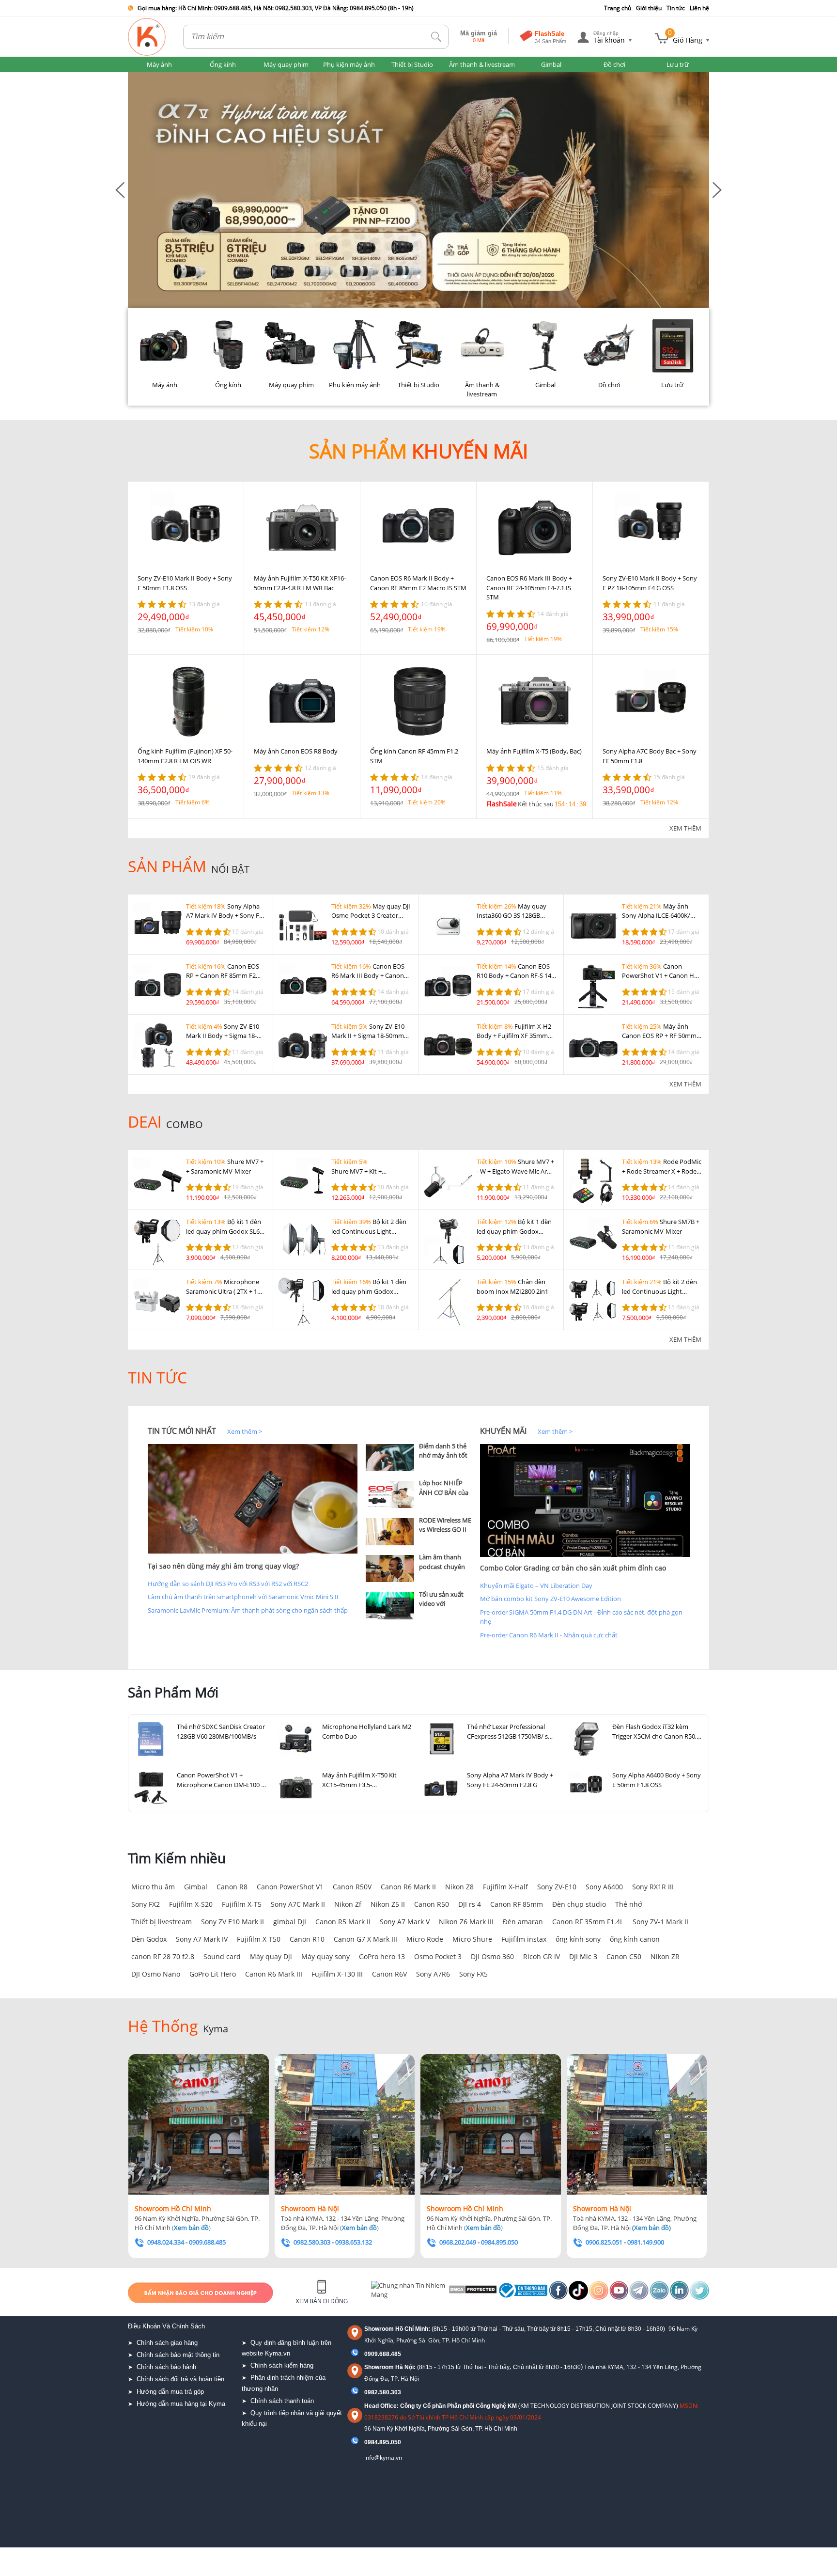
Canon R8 (232, 1887)
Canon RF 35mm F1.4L (588, 1922)
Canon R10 (307, 1939)
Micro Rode (425, 1939)
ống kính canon (635, 1939)
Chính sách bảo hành (166, 2367)
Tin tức (676, 8)
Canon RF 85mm (517, 1904)
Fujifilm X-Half (505, 1887)
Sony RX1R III (653, 1887)
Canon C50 (624, 1956)
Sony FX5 (473, 1974)
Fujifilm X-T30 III (337, 1974)
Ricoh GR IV (542, 1956)
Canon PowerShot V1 (290, 1887)
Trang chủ (618, 8)
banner (138, 77)
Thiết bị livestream (162, 1922)
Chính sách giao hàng (167, 2343)
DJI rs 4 (470, 1904)
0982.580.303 (383, 2392)
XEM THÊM (685, 828)
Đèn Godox (149, 1939)
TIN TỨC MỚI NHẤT (182, 1431)
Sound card (222, 1956)
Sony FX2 (146, 1904)
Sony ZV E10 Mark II (232, 1922)
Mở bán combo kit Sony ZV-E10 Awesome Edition (550, 1599)
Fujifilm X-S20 (191, 1904)
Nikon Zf (348, 1904)
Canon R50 (432, 1904)
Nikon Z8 (459, 1887)
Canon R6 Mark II (408, 1887)
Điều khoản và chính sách (166, 2326)
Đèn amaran (523, 1922)
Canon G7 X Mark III (365, 1939)
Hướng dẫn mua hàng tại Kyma (181, 2404)
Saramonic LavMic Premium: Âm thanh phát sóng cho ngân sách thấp (248, 1610)
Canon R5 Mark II (343, 1922)
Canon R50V (352, 1887)
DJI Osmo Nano (156, 1974)
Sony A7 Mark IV (202, 1939)
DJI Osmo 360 (492, 1956)
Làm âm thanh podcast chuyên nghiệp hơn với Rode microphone (445, 1571)
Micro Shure (472, 1939)
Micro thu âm (153, 1887)
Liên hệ (699, 8)
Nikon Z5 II (388, 1904)
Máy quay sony (325, 1956)
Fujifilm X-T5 (242, 1904)
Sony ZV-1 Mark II (660, 1922)
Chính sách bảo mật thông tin (178, 2355)
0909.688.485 (383, 2354)
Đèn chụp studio (579, 1904)
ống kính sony (578, 1939)
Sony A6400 (604, 1887)
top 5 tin (380, 1431)
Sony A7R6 (433, 1974)
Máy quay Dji (271, 1956)
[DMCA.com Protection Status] (472, 2293)
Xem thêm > (245, 1431)
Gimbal (196, 1887)
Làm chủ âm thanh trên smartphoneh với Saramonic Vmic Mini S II (243, 1597)
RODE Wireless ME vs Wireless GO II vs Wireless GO (445, 1530)
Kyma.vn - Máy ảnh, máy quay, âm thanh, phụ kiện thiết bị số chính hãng (147, 37)
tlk (436, 37)
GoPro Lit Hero (213, 1974)
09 (368, 2442)
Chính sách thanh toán (282, 2401)
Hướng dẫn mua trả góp (170, 2392)
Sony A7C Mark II (298, 1904)
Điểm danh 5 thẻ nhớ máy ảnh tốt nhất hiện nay (443, 1455)
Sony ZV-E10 (557, 1887)
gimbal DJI (290, 1922)
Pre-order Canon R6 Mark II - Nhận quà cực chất (549, 1635)
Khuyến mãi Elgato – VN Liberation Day (536, 1586)
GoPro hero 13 (382, 1956)
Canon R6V (389, 1974)
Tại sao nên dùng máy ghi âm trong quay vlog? (223, 1566)
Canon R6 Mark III (274, 1974)
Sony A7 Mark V (405, 1922)
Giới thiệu (649, 8)
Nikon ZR (665, 1956)
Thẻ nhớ (629, 1904)
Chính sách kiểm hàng (282, 2365)
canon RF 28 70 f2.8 (163, 1956)
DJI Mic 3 (583, 1956)
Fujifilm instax (524, 1939)
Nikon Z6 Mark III (466, 1922)
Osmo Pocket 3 (438, 1956)
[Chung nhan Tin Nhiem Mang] (409, 2293)
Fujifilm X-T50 (259, 1939)
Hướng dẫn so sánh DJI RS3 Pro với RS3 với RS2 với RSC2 (228, 1584)
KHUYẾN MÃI (503, 1431)
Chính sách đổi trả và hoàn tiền (180, 2379)
